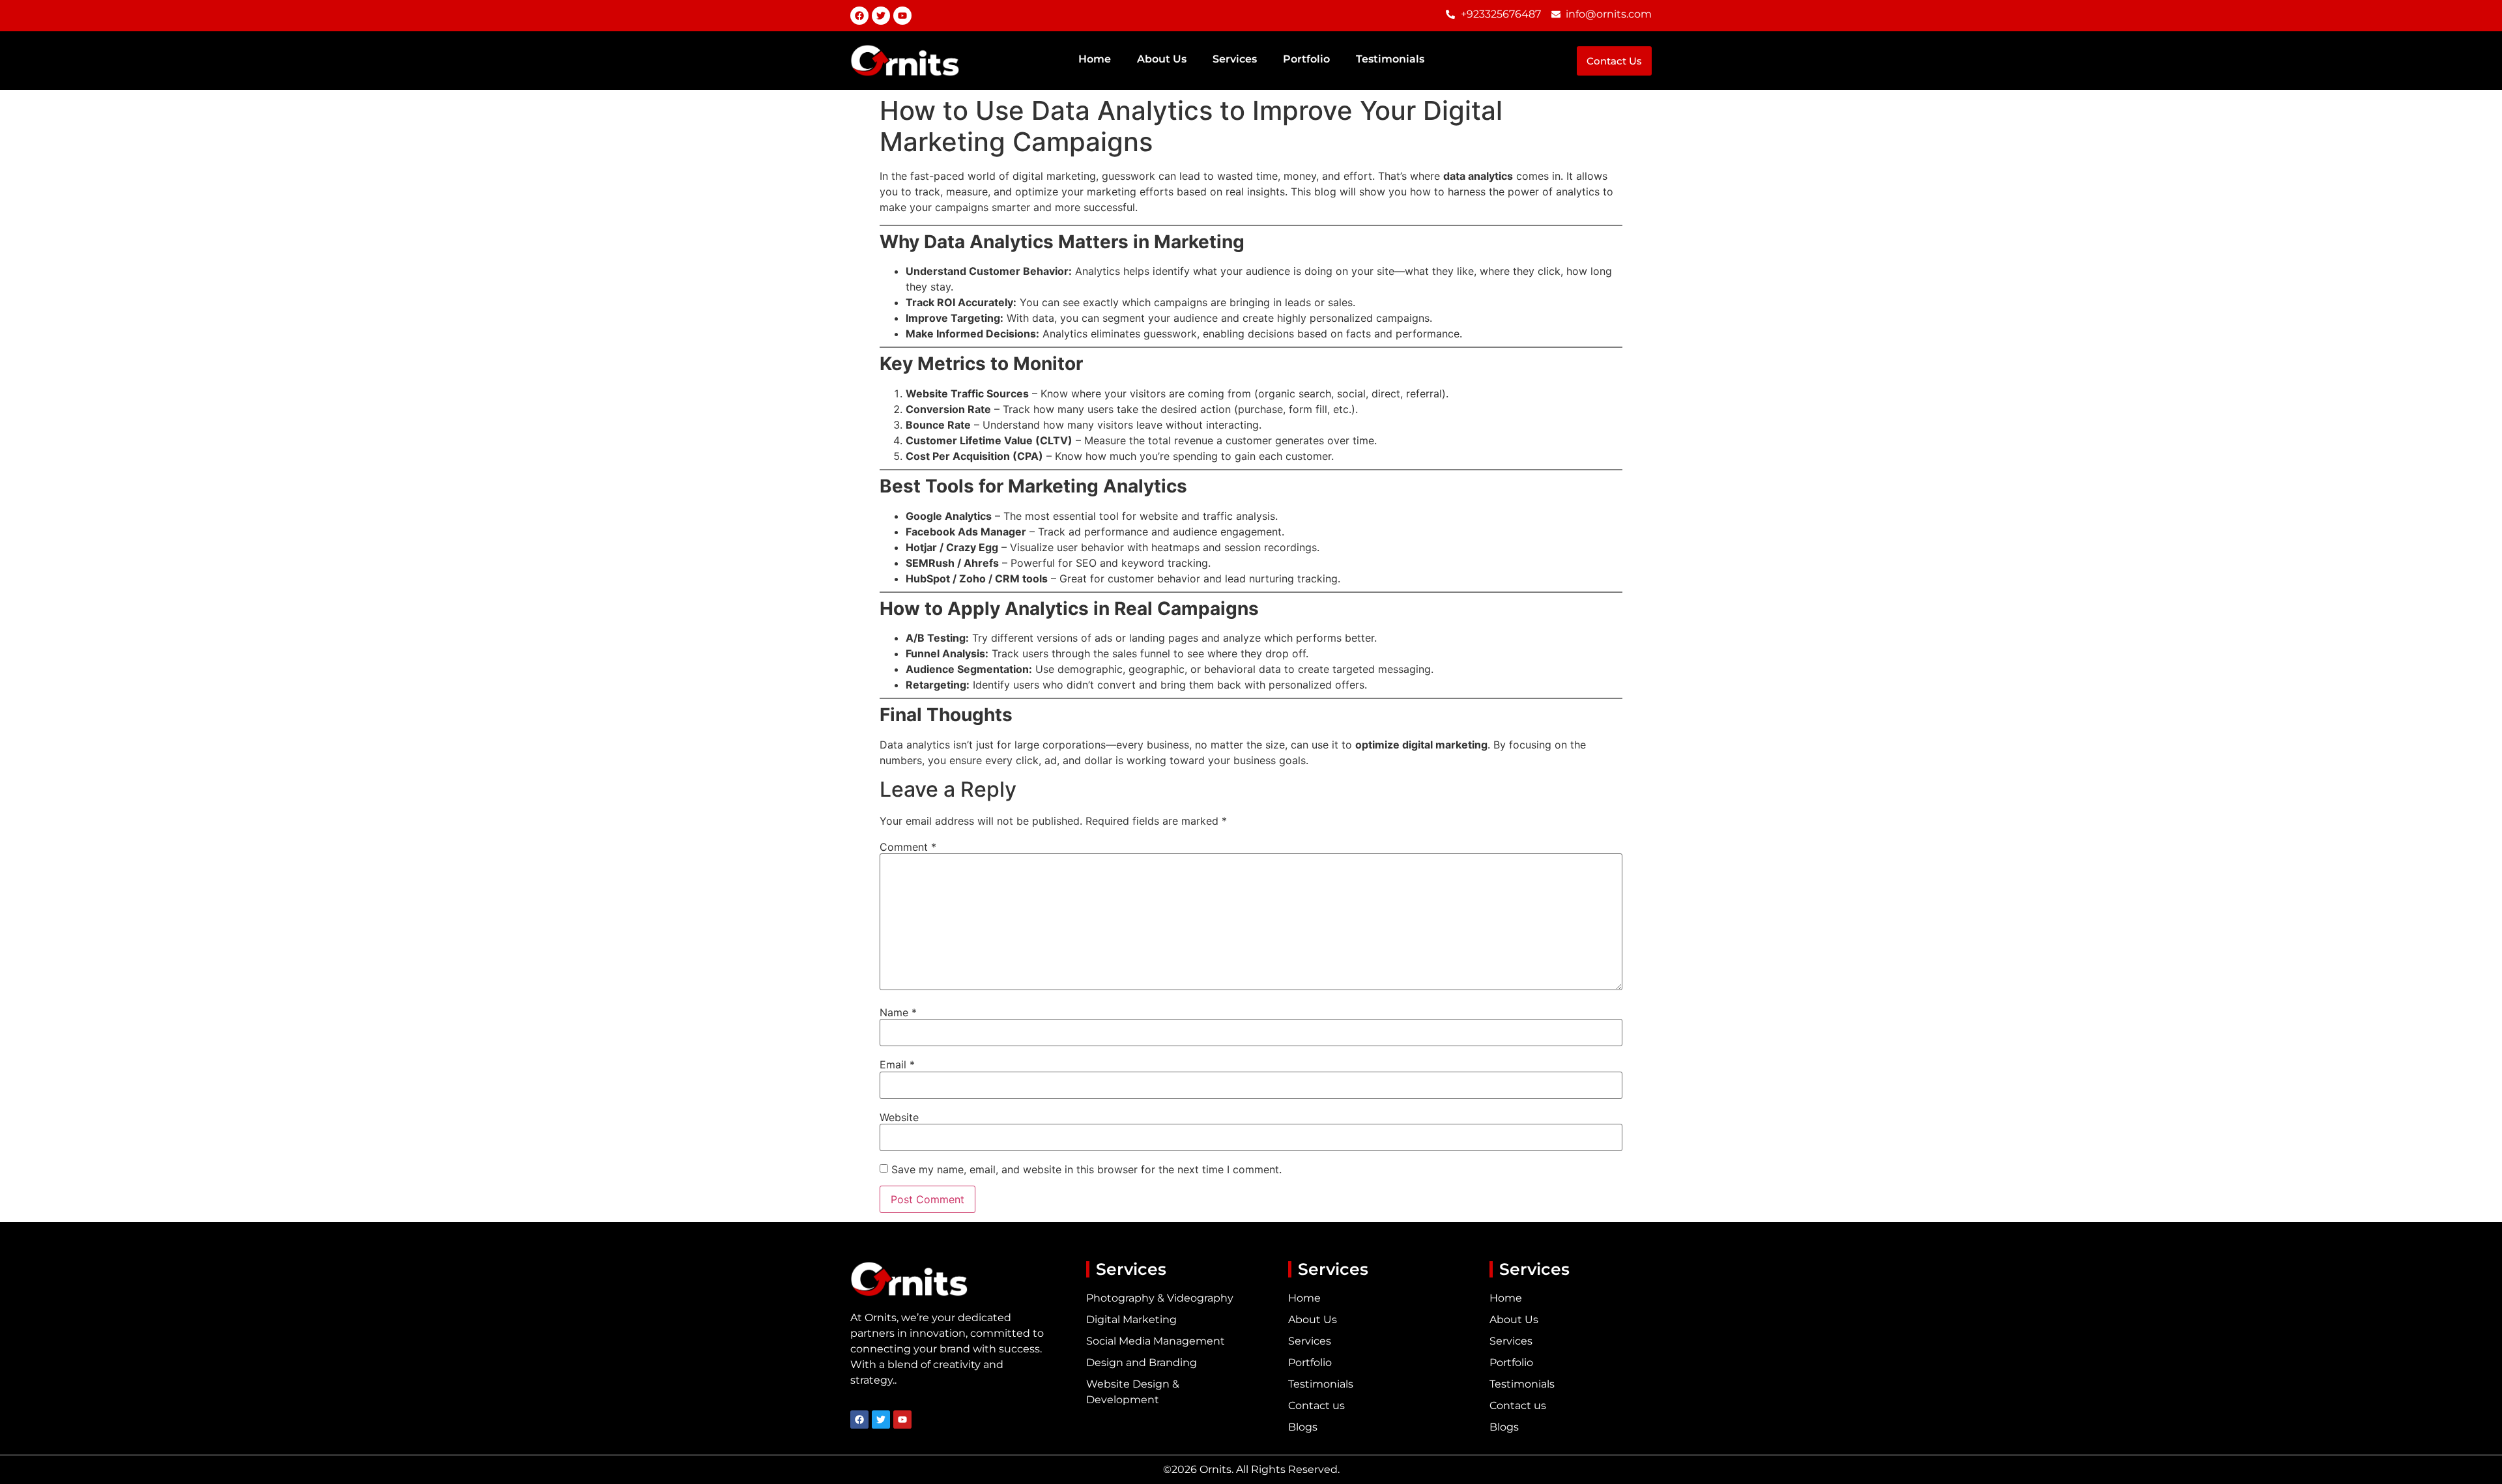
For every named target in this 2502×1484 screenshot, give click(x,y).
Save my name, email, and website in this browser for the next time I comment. (1086, 1169)
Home (1095, 59)
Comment (908, 847)
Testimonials (1390, 59)
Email (897, 1064)
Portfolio (1306, 59)
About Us (1162, 59)
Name (898, 1012)
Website (899, 1117)
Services (1235, 59)
